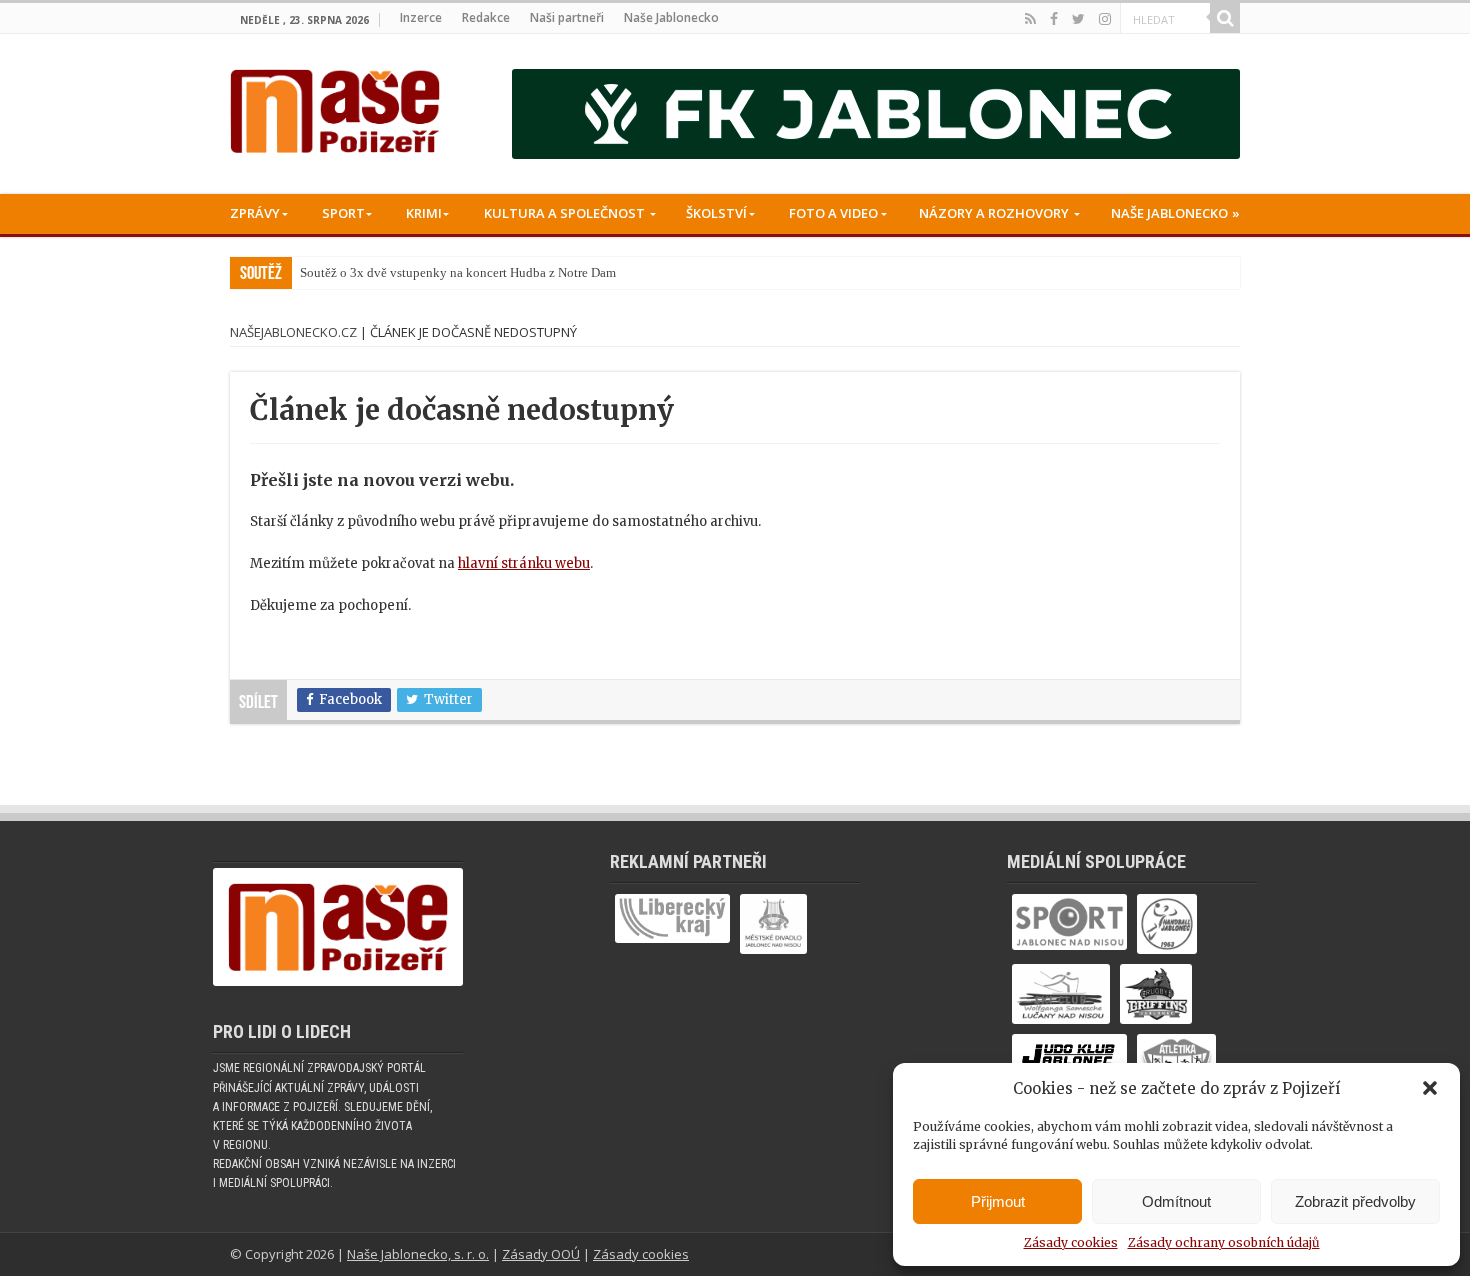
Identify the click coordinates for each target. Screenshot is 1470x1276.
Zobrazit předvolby (1355, 1201)
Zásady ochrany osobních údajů (1224, 1242)
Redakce (486, 17)
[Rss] (1030, 19)
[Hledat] (1225, 18)
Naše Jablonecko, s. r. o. (418, 1254)
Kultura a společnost (564, 213)
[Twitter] (1078, 19)
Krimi (424, 213)
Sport (343, 213)
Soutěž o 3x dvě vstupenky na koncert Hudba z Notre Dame (461, 272)
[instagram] (1105, 19)
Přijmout (998, 1201)
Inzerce (421, 17)
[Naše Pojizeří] (335, 107)
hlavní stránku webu (524, 563)
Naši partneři (567, 17)
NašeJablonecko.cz (293, 332)
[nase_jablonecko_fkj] (876, 113)
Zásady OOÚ (541, 1254)
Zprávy (255, 213)
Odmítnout (1176, 1201)
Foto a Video (833, 213)
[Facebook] (1054, 19)
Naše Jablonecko (671, 17)
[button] (1430, 1088)
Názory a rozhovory (994, 213)
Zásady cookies (1071, 1242)
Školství (716, 213)
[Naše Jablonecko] (338, 936)
